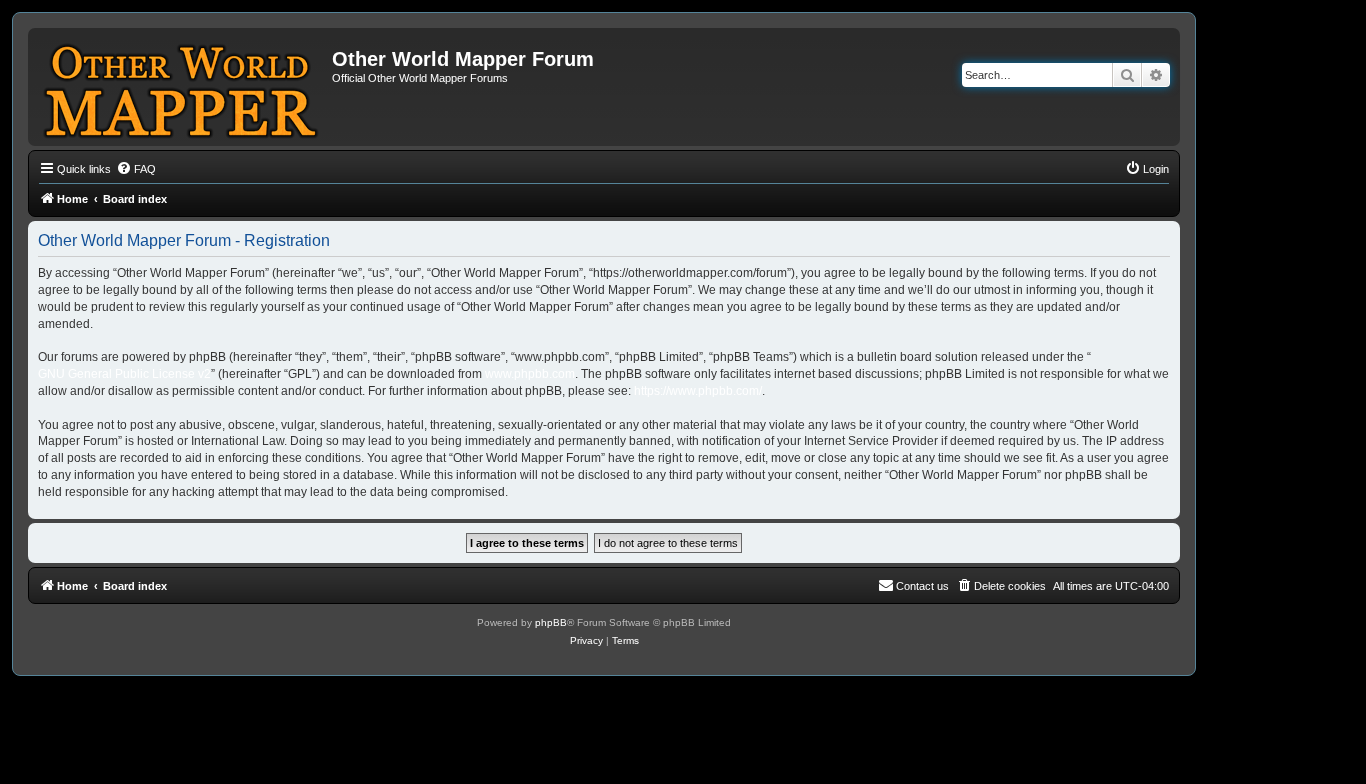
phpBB (551, 622)
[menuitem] (136, 169)
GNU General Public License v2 (124, 374)
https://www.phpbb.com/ (698, 391)
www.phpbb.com (530, 374)
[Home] (182, 87)
